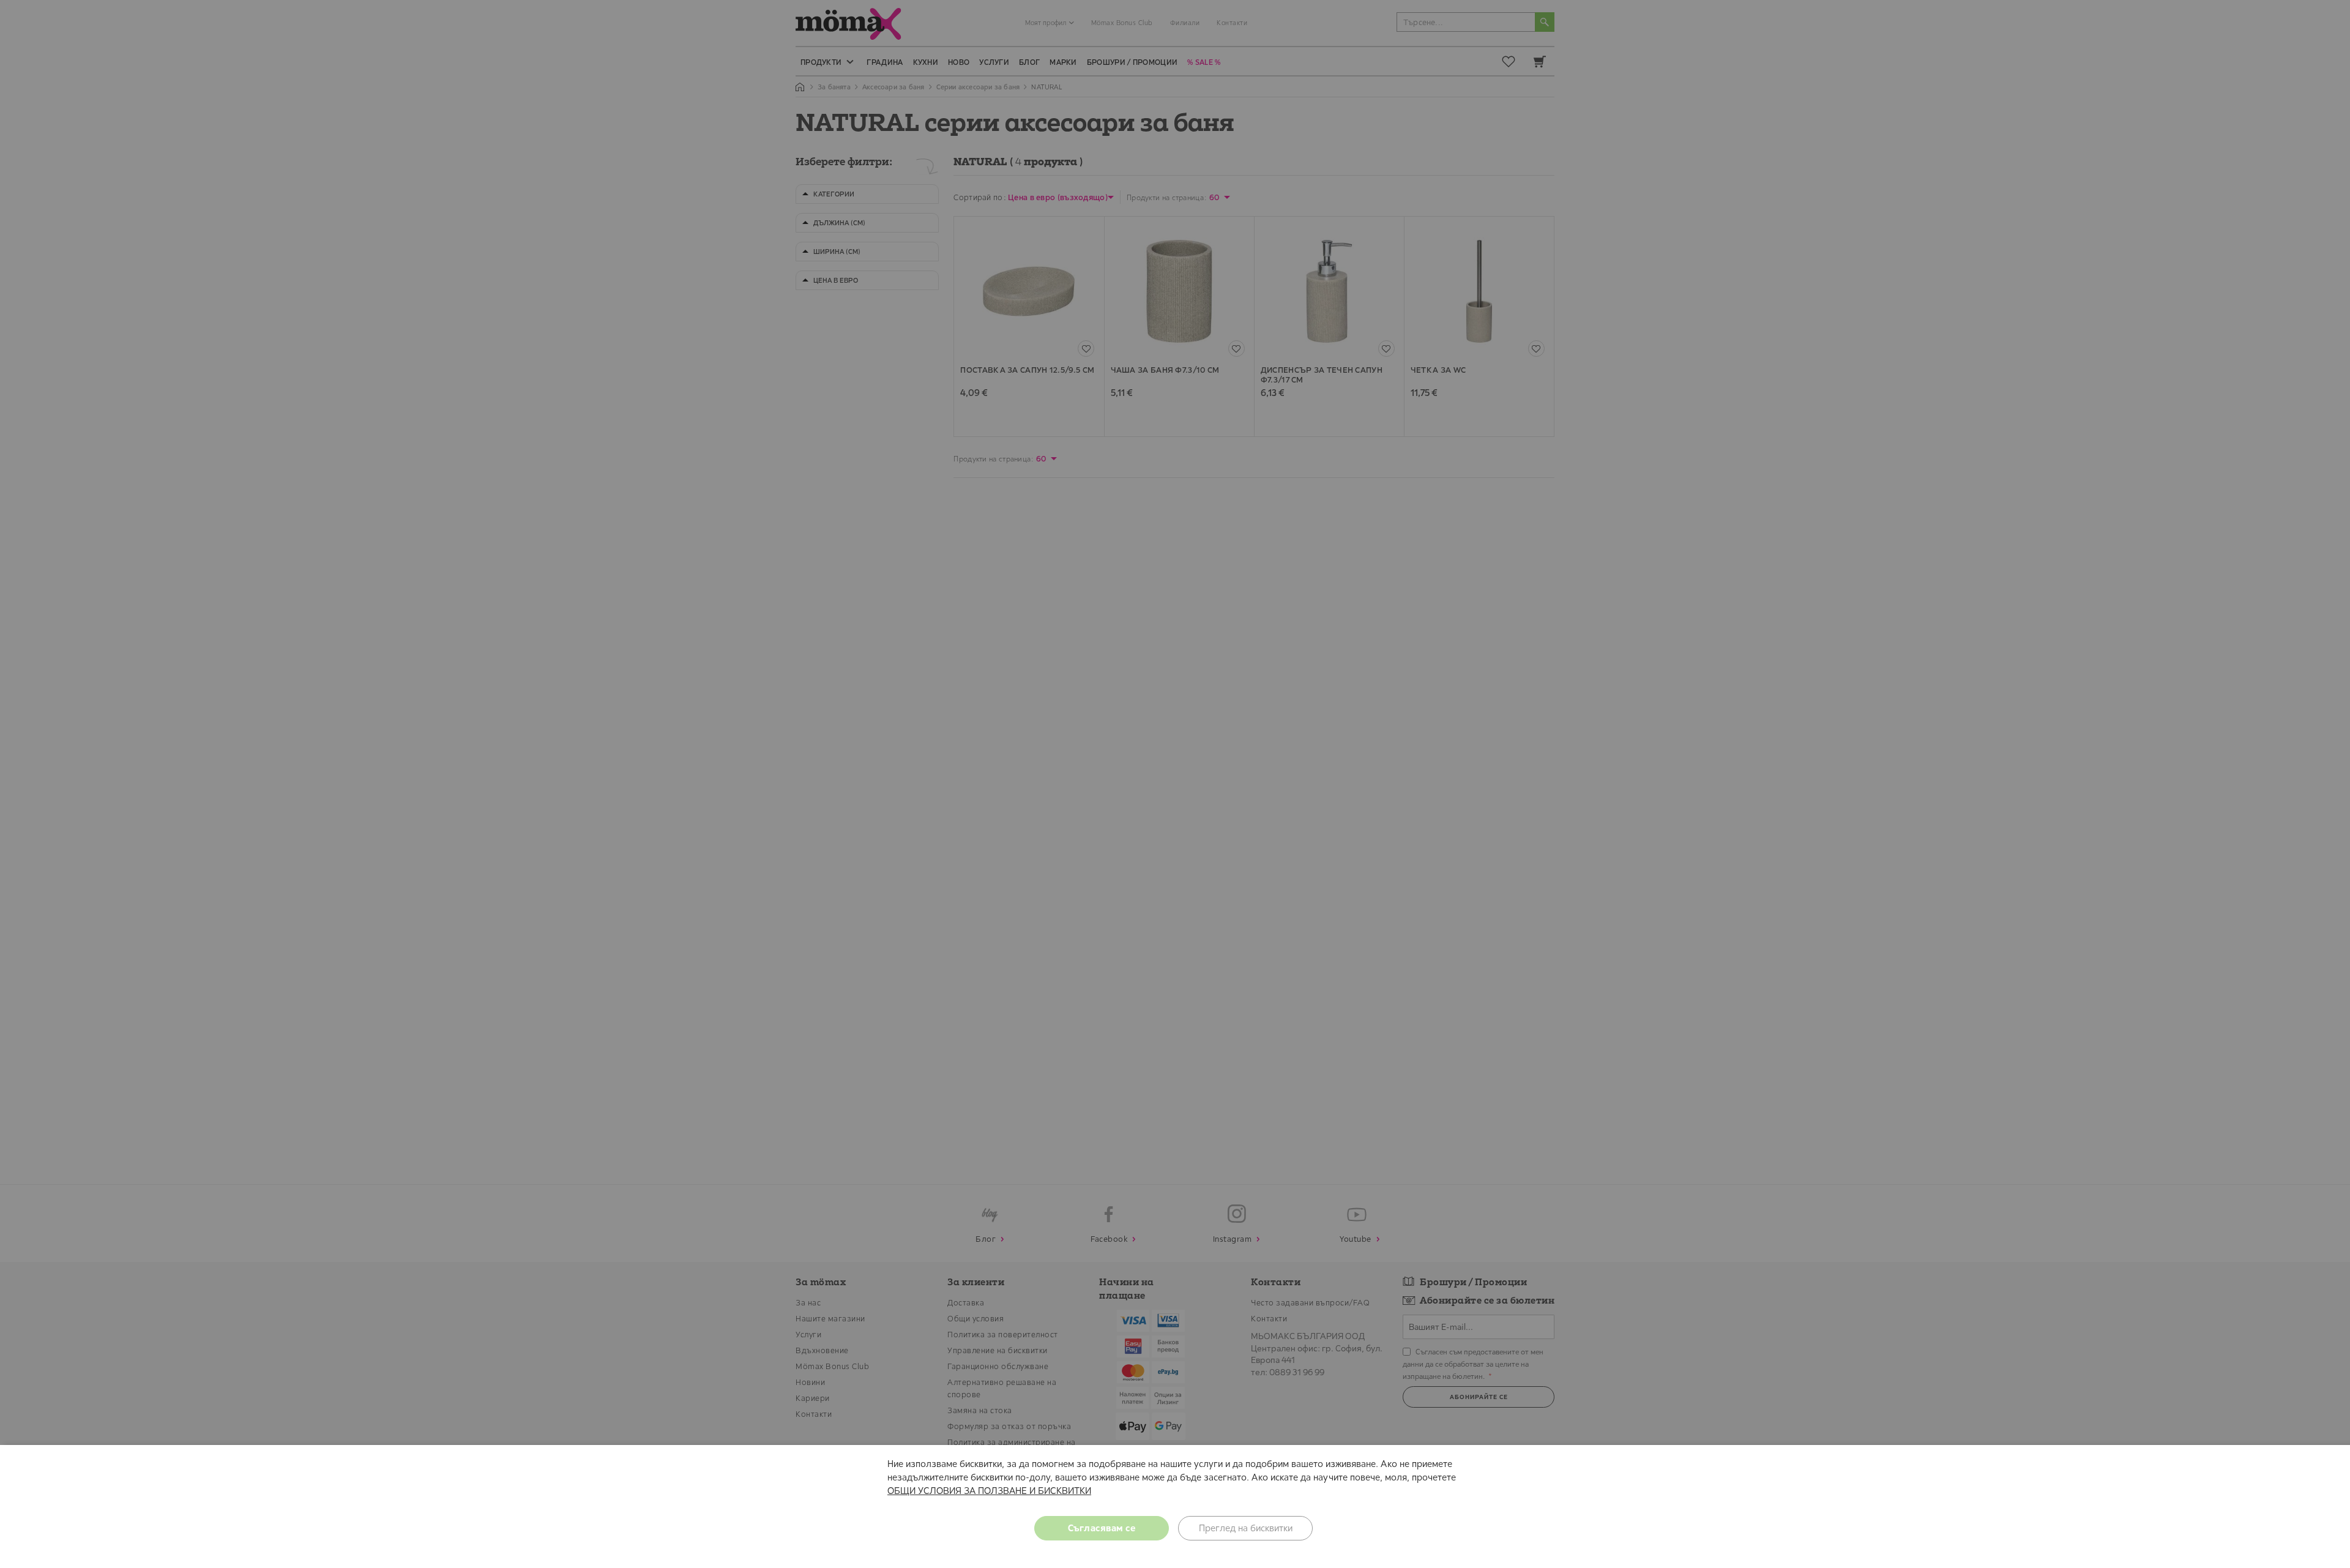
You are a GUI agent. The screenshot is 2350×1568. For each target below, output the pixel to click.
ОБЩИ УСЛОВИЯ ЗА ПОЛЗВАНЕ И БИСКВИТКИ (989, 1491)
